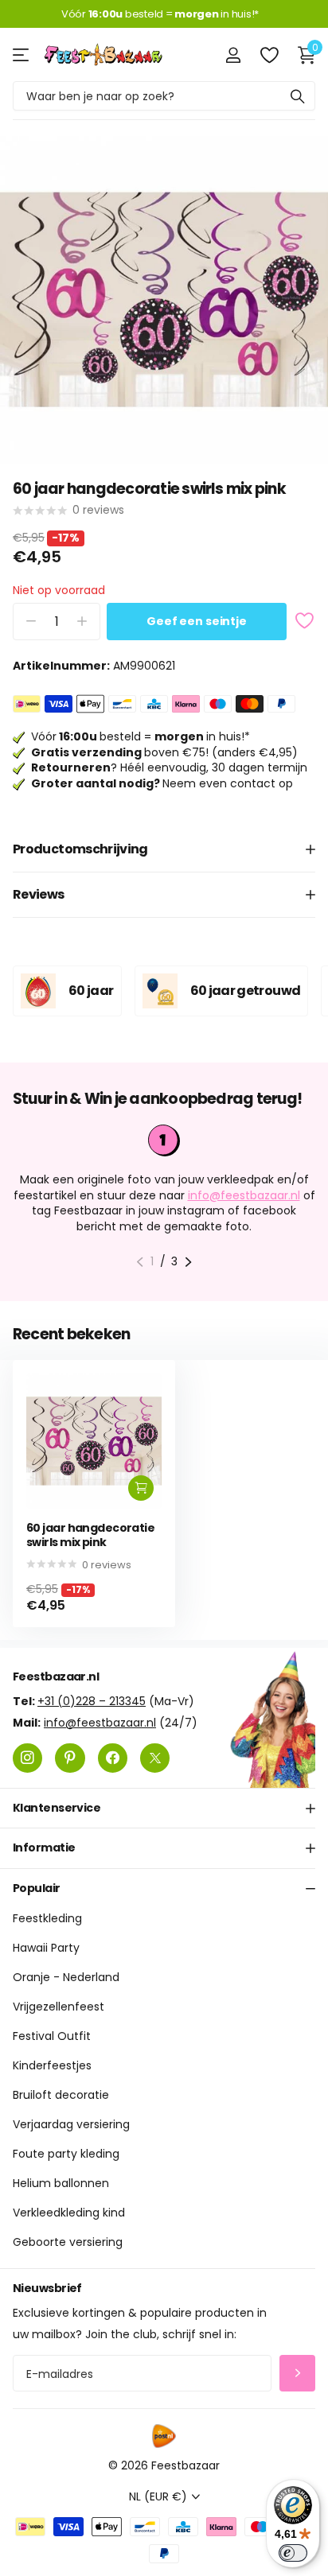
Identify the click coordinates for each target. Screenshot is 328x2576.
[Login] (233, 55)
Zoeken (298, 96)
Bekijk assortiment (22, 54)
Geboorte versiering (68, 2243)
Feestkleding (47, 1919)
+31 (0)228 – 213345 (92, 1701)
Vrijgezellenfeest (59, 2007)
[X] (155, 1758)
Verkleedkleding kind (69, 2213)
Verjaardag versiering (71, 2125)
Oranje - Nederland (66, 1978)
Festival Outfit (52, 2037)
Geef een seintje (197, 621)
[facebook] (113, 1758)
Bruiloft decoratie (61, 2096)
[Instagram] (27, 1758)
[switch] (293, 2553)
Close (164, 1809)
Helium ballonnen (61, 2184)
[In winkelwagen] (141, 1488)
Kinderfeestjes (52, 2066)
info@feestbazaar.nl (244, 1195)
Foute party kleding (66, 2154)
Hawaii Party (46, 1949)
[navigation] (140, 1262)
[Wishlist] (269, 55)
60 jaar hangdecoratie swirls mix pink (90, 1535)
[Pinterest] (70, 1758)
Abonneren (297, 2374)
